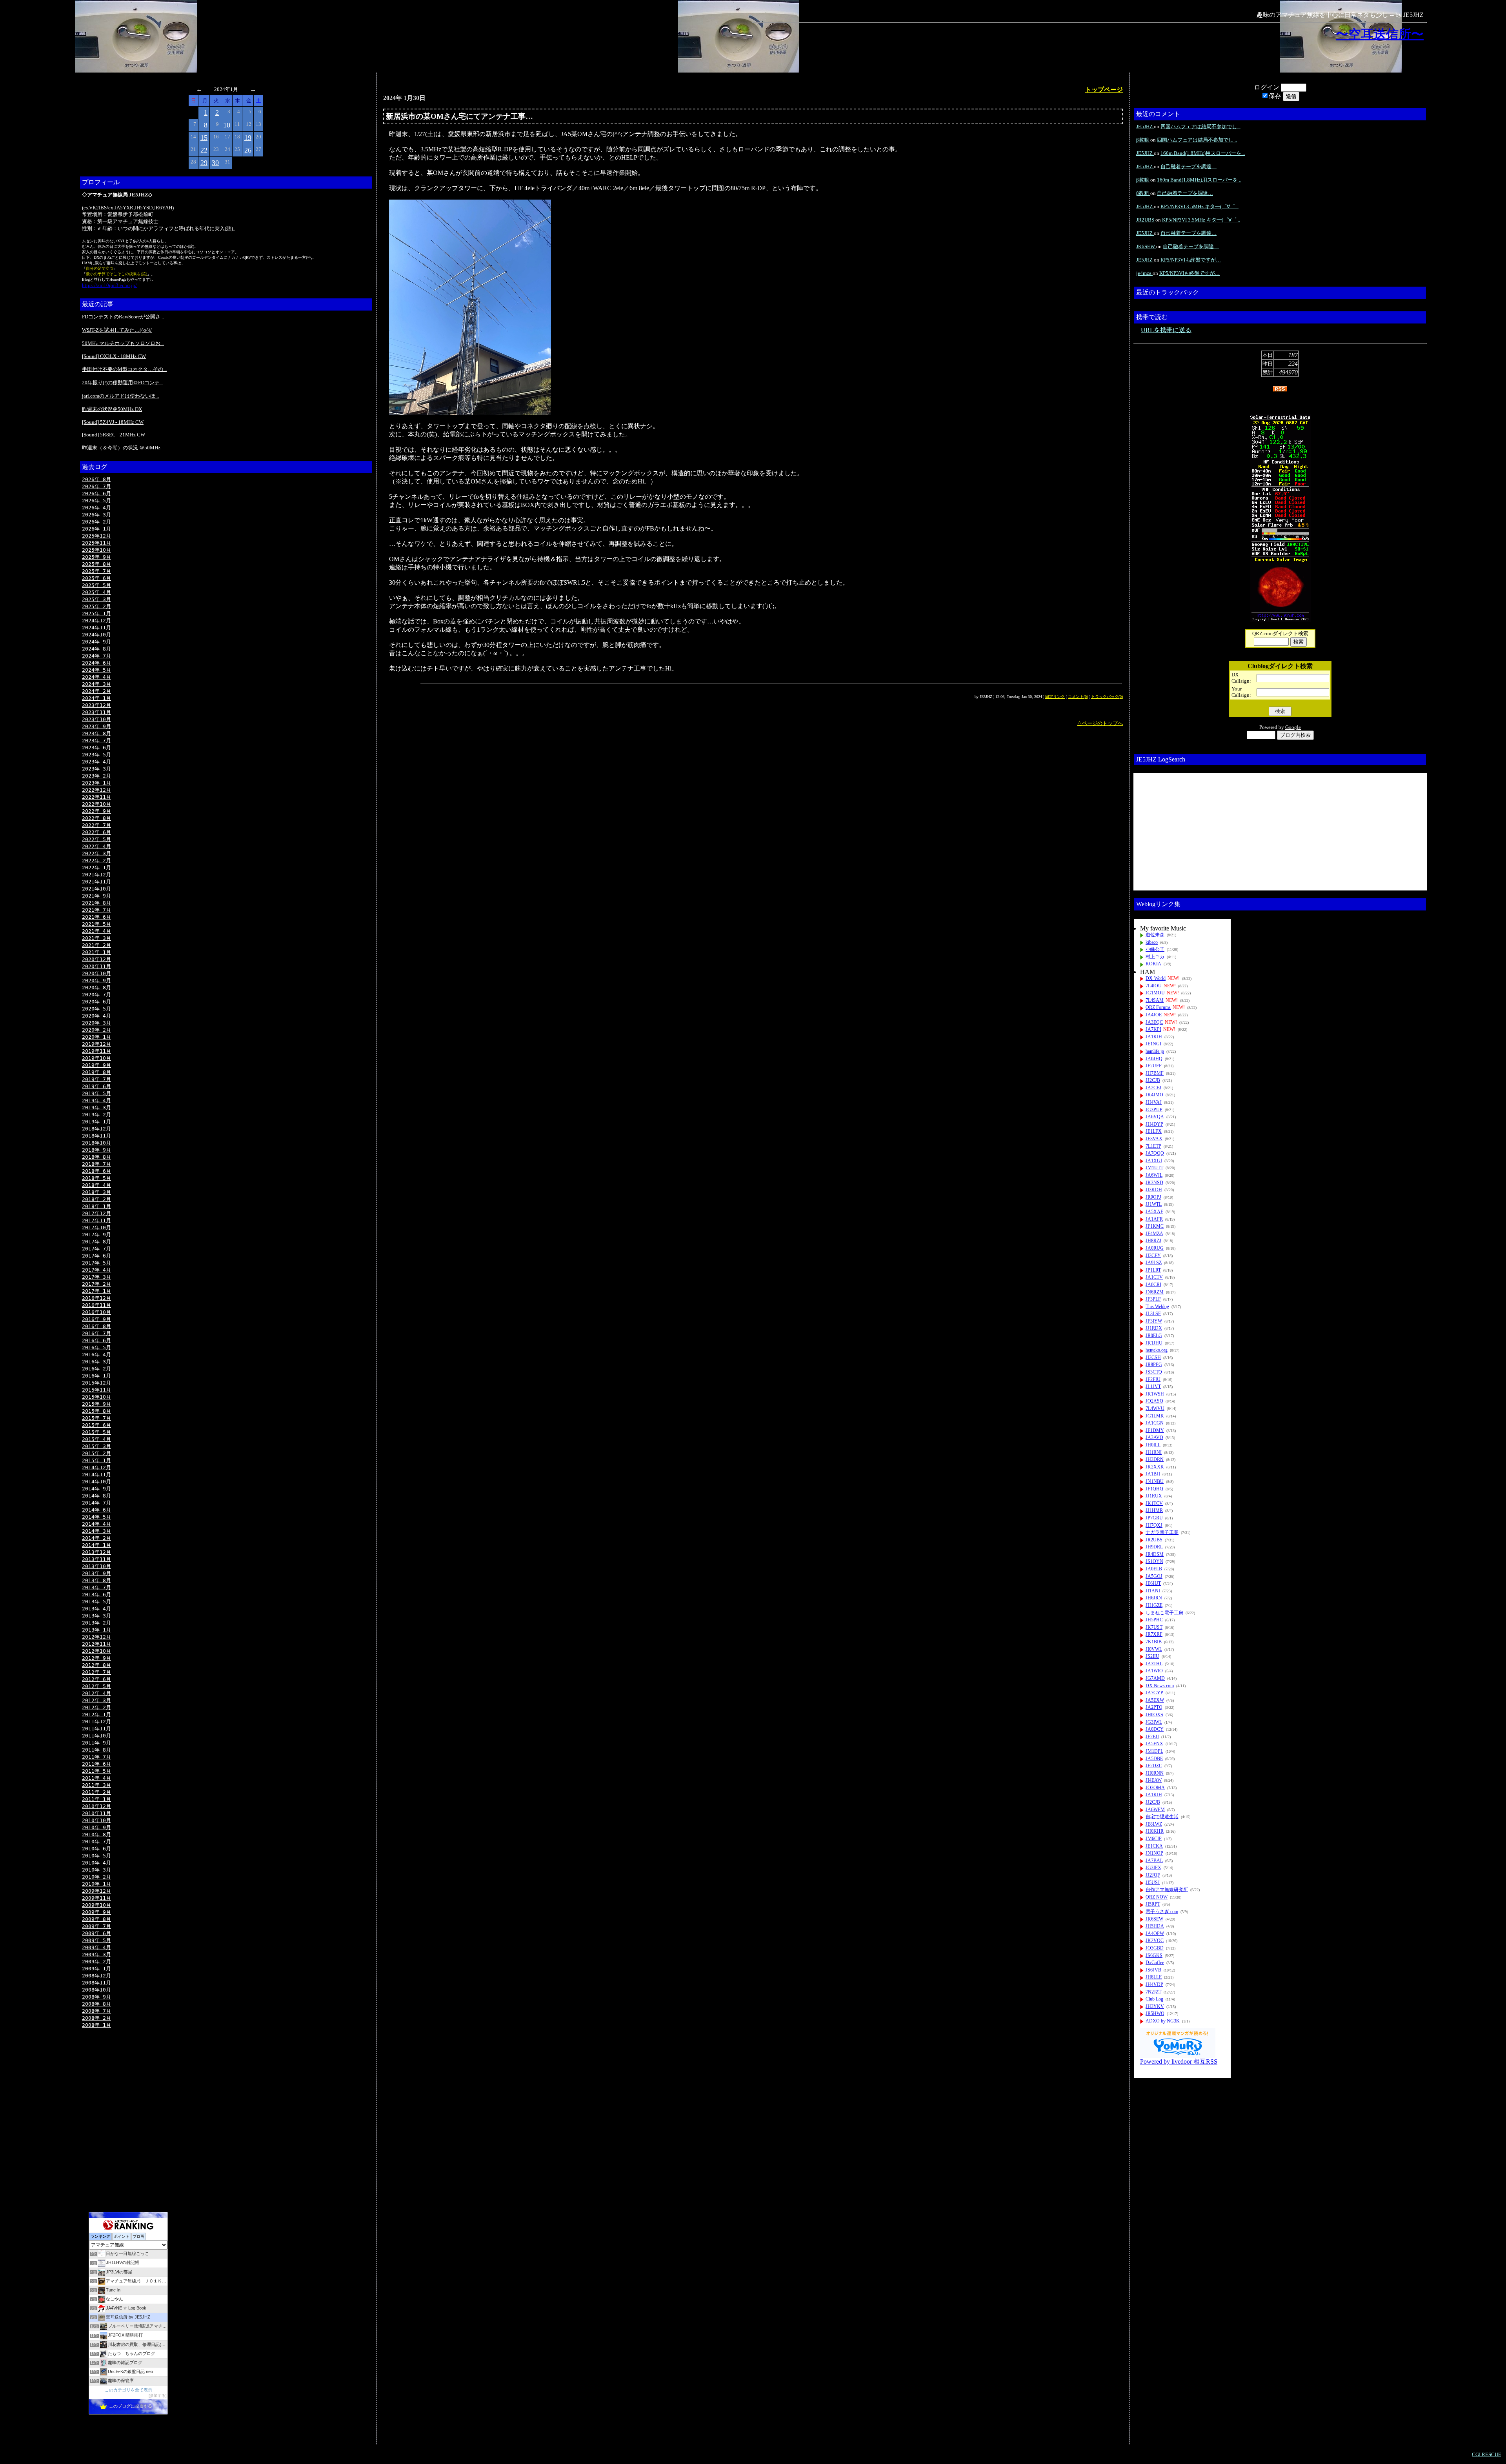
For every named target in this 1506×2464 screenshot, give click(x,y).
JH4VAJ (1154, 1102)
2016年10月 (96, 1312)
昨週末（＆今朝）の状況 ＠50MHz (121, 448)
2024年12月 (96, 621)
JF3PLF (1153, 1299)
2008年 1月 (96, 2025)
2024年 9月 (96, 642)
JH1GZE (1154, 1605)
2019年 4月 (96, 1100)
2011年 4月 (96, 1778)
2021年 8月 (96, 903)
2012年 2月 (96, 1707)
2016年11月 (96, 1305)
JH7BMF (1155, 1073)
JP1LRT (1153, 1270)
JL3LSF (1153, 1314)
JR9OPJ (1153, 1197)
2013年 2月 (96, 1623)
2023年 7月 (96, 740)
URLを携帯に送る (1166, 330)
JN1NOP (1154, 1853)
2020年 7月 (96, 995)
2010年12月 (96, 1806)
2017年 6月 (96, 1256)
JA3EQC (1154, 1022)
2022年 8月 (96, 818)
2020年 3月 (96, 1023)
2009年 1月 (96, 1969)
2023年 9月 (96, 726)
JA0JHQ (1154, 1059)
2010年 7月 (96, 1842)
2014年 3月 (96, 1531)
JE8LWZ (1154, 1824)
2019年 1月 (96, 1122)
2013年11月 (96, 1559)
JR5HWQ (1155, 2013)
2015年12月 (96, 1383)
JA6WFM (1155, 1810)
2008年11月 (96, 1983)
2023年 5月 (96, 755)
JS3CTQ (1154, 1372)
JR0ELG (1154, 1336)
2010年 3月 (96, 1870)
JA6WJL (1154, 1175)
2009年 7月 (96, 1926)
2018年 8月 (96, 1157)
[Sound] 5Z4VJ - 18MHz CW (113, 422)
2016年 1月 (96, 1376)
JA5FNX (1154, 1744)
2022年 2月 (96, 860)
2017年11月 (96, 1220)
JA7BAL (1154, 1861)
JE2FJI (1152, 1737)
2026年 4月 (96, 508)
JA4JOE (1154, 1015)
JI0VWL (1154, 1649)
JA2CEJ (1153, 1088)
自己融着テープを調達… (1189, 166)
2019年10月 (96, 1058)
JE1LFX (1154, 1131)
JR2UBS (1146, 220)
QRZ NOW (1157, 1897)
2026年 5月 (96, 501)
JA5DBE (1154, 1759)
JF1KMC (1155, 1226)
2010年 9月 (96, 1827)
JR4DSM (1155, 1554)
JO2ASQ (1154, 1401)
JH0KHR (1155, 1831)
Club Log (1154, 1999)
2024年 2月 (96, 691)
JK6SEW (1146, 246)
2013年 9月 (96, 1573)
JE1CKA (1154, 1846)
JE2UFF (1154, 1066)
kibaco (1152, 942)
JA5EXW (1155, 1700)
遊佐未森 (1155, 935)
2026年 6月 (96, 493)
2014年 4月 (96, 1524)
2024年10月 (96, 635)
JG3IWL (1154, 1722)
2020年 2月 (96, 1030)
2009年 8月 (96, 1919)
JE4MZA (1154, 1234)
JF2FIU (1153, 1379)
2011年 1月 (96, 1799)
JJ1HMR (1154, 1510)
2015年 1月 (96, 1460)
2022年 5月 (96, 839)
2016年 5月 (96, 1347)
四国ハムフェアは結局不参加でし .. (1200, 126)
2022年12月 (96, 790)
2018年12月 (96, 1129)
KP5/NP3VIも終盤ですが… (1191, 260)
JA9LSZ (1154, 1263)
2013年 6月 (96, 1595)
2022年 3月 (96, 853)
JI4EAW (1154, 1780)
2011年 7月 (96, 1757)
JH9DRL (1154, 1547)
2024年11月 (96, 628)
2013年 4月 (96, 1609)
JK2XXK (1155, 1467)
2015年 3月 (96, 1446)
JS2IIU (1152, 1656)
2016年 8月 (96, 1326)
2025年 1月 (96, 613)
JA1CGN (1155, 1423)
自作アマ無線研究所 (1167, 1890)
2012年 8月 (96, 1665)
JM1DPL (1154, 1751)
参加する (158, 2396)
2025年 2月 (96, 606)
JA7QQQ (1155, 1153)
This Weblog (1157, 1307)
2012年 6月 (96, 1679)
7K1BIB (1154, 1642)
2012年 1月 (96, 1714)
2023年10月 (96, 719)
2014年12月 (96, 1467)
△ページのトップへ (1100, 723)
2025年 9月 (96, 557)
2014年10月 (96, 1482)
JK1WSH (1155, 1394)
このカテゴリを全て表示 (128, 2390)
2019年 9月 (96, 1065)
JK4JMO (1154, 1095)
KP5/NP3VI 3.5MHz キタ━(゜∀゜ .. (1200, 206)
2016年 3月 (96, 1362)
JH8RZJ (1153, 1241)
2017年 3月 (96, 1277)
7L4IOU (1154, 986)
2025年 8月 (96, 564)
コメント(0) (1078, 697)
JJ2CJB (1153, 1080)
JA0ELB (1154, 1569)
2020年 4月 (96, 1016)
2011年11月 (96, 1729)
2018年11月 (96, 1136)
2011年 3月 (96, 1785)
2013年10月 (96, 1566)
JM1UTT (1154, 1168)
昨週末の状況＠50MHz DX (112, 409)
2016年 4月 (96, 1355)
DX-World (1156, 978)
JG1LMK (1155, 1416)
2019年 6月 (96, 1086)
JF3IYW (1154, 1321)
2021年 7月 (96, 910)
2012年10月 (96, 1651)
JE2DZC (1154, 1766)
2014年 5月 (96, 1517)
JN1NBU (1155, 1481)
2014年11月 (96, 1475)
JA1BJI (1153, 1474)
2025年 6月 (96, 578)
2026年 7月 (96, 486)
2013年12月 (96, 1552)
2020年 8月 (96, 988)
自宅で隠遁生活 (1162, 1817)
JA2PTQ (1154, 1707)
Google (1293, 727)
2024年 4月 (96, 677)
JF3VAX (1154, 1139)
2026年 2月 (96, 522)
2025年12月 (96, 536)
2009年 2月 (96, 1962)
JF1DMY (1155, 1430)
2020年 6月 (96, 1002)
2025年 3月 (96, 599)
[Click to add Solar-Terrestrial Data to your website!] (1280, 620)
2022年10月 (96, 804)
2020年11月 (96, 966)
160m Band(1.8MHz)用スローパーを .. (1203, 153)
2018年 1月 (96, 1206)
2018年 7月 (96, 1164)
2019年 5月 (96, 1093)
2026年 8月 (96, 479)
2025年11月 (96, 543)
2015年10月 (96, 1397)
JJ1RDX (1154, 1328)
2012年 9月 (96, 1658)
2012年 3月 (96, 1700)
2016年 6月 (96, 1340)
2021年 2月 (96, 945)
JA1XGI (1154, 1161)
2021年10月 (96, 889)
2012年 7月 (96, 1672)
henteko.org (1157, 1350)
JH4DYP (1154, 1124)
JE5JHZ (1145, 126)
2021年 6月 (96, 917)
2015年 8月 (96, 1411)
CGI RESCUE (1487, 2454)
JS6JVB (1153, 1970)
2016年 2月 (96, 1369)
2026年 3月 (96, 515)
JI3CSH (1153, 1357)
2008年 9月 (96, 1997)
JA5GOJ (1154, 1576)
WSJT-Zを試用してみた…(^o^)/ (117, 330)
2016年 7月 (96, 1333)
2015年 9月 (96, 1404)
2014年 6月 (96, 1510)
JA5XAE (1154, 1212)
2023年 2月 (96, 776)
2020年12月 (96, 959)
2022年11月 (96, 797)
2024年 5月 (96, 670)
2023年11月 (96, 712)
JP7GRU (1154, 1518)
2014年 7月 (96, 1503)
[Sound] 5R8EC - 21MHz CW (114, 435)
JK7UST (1154, 1627)
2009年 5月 (96, 1940)
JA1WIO (1154, 1671)
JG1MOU (1155, 993)
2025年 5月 (96, 585)
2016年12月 (96, 1298)
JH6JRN (1154, 1598)
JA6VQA (1155, 1117)
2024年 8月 (96, 649)
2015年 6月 (96, 1425)
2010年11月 (96, 1813)
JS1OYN (1154, 1561)
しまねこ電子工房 (1164, 1613)
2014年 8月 (96, 1496)
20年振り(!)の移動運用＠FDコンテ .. (123, 383)
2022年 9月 (96, 811)
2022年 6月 (96, 832)
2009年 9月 (96, 1912)
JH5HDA (1155, 1926)
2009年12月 (96, 1891)
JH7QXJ (1154, 1525)
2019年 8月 (96, 1072)
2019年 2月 (96, 1115)
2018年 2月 (96, 1199)
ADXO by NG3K (1163, 2021)
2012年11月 (96, 1644)
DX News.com (1160, 1686)
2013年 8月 (96, 1580)
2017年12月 (96, 1213)
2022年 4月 (96, 846)
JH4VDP (1154, 1984)
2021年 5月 (96, 924)
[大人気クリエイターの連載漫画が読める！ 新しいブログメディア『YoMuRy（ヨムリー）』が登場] (1178, 2056)
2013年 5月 (96, 1602)
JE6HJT (1153, 1583)
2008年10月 (96, 1990)
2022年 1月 (96, 868)
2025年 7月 (96, 571)
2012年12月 (96, 1637)
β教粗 (1143, 140)
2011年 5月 (96, 1771)
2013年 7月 (96, 1587)
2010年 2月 (96, 1877)
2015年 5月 (96, 1432)
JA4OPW (1155, 1933)
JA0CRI (1153, 1285)
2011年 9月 (96, 1743)
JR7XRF (1154, 1634)
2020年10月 (96, 973)
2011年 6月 (96, 1764)
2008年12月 (96, 1976)
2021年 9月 (96, 896)
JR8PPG (1154, 1365)
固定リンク (1055, 697)
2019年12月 (96, 1044)
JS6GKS (1154, 1955)
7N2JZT (1153, 1992)
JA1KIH (1154, 1037)
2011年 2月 (96, 1792)
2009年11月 (96, 1898)
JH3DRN (1155, 1459)
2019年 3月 (96, 1108)
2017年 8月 (96, 1242)
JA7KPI (1153, 1029)
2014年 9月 (96, 1489)
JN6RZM (1155, 1292)
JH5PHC (1154, 1620)
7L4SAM (1155, 1000)
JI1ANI (1153, 1591)
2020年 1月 (96, 1037)
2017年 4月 (96, 1270)
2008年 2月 (96, 2018)
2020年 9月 (96, 980)
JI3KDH (1154, 1190)
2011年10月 (96, 1736)
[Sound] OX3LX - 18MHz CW (114, 356)
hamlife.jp (1155, 1051)
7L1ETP (1153, 1146)
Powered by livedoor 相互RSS (1179, 2062)
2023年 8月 (96, 733)
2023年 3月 (96, 769)
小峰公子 (1155, 949)
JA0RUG (1155, 1248)
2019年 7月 (96, 1079)
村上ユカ (1156, 957)
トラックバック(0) (1107, 697)
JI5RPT (1153, 1904)
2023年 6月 (96, 748)
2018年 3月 (96, 1192)
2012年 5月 (96, 1686)
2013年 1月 (96, 1630)
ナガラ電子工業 (1162, 1532)
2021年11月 (96, 882)
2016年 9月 (96, 1319)
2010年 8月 (96, 1834)
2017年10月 (96, 1227)
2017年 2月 (96, 1284)
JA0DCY (1155, 1729)
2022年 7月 (96, 825)
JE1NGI (1153, 1044)
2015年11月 (96, 1390)
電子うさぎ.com (1162, 1912)
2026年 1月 (96, 529)
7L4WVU (1155, 1408)
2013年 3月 (96, 1616)
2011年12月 (96, 1722)
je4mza (1144, 273)
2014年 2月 (96, 1538)
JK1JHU (1154, 1343)
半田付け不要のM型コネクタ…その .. (124, 369)
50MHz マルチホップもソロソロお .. (123, 343)
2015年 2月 (96, 1453)
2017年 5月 (96, 1263)
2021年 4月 (96, 931)
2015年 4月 (96, 1439)
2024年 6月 (96, 663)
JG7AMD (1155, 1678)
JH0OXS (1154, 1715)
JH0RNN (1155, 1773)
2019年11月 (96, 1051)
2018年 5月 (96, 1178)
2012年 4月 (96, 1693)
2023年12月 (96, 705)
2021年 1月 (96, 952)
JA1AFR (1154, 1219)
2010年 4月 (96, 1863)
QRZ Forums (1158, 1007)
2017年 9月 (96, 1235)
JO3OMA (1155, 1788)
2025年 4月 (96, 592)
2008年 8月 (96, 2004)
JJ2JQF (1153, 1875)
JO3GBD (1155, 1948)
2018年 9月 (96, 1150)
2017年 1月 (96, 1291)
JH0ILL (1153, 1445)
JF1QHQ (1154, 1489)
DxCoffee (1155, 1962)
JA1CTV (1154, 1277)
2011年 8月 (96, 1750)
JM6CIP (1154, 1839)
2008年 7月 (96, 2011)
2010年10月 (96, 1820)
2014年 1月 (96, 1545)
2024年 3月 (96, 684)
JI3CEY (1153, 1256)
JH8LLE (1154, 1977)
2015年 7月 (96, 1418)
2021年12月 (96, 875)
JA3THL (1154, 1664)
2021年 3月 (96, 938)
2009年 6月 (96, 1933)
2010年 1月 (96, 1884)
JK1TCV (1154, 1503)
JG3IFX (1153, 1868)
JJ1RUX (1154, 1496)
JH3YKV (1155, 2006)
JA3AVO (1154, 1437)
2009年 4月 (96, 1947)
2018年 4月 (96, 1185)
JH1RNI (1154, 1452)
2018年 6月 (96, 1171)
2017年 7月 (96, 1249)
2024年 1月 (96, 698)
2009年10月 (96, 1905)
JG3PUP (1154, 1110)
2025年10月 (96, 550)
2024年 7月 (96, 656)
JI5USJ (1153, 1883)
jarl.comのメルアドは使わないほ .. (120, 396)
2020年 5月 (96, 1009)
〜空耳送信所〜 (1380, 34)
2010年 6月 (96, 1849)
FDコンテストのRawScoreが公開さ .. (123, 317)
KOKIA (1153, 964)
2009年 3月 (96, 1954)
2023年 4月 (96, 762)
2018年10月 (96, 1143)
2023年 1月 (96, 783)
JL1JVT (1153, 1386)
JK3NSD (1154, 1183)
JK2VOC (1155, 1941)
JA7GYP (1154, 1693)
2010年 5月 (96, 1856)
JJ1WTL (1154, 1204)
